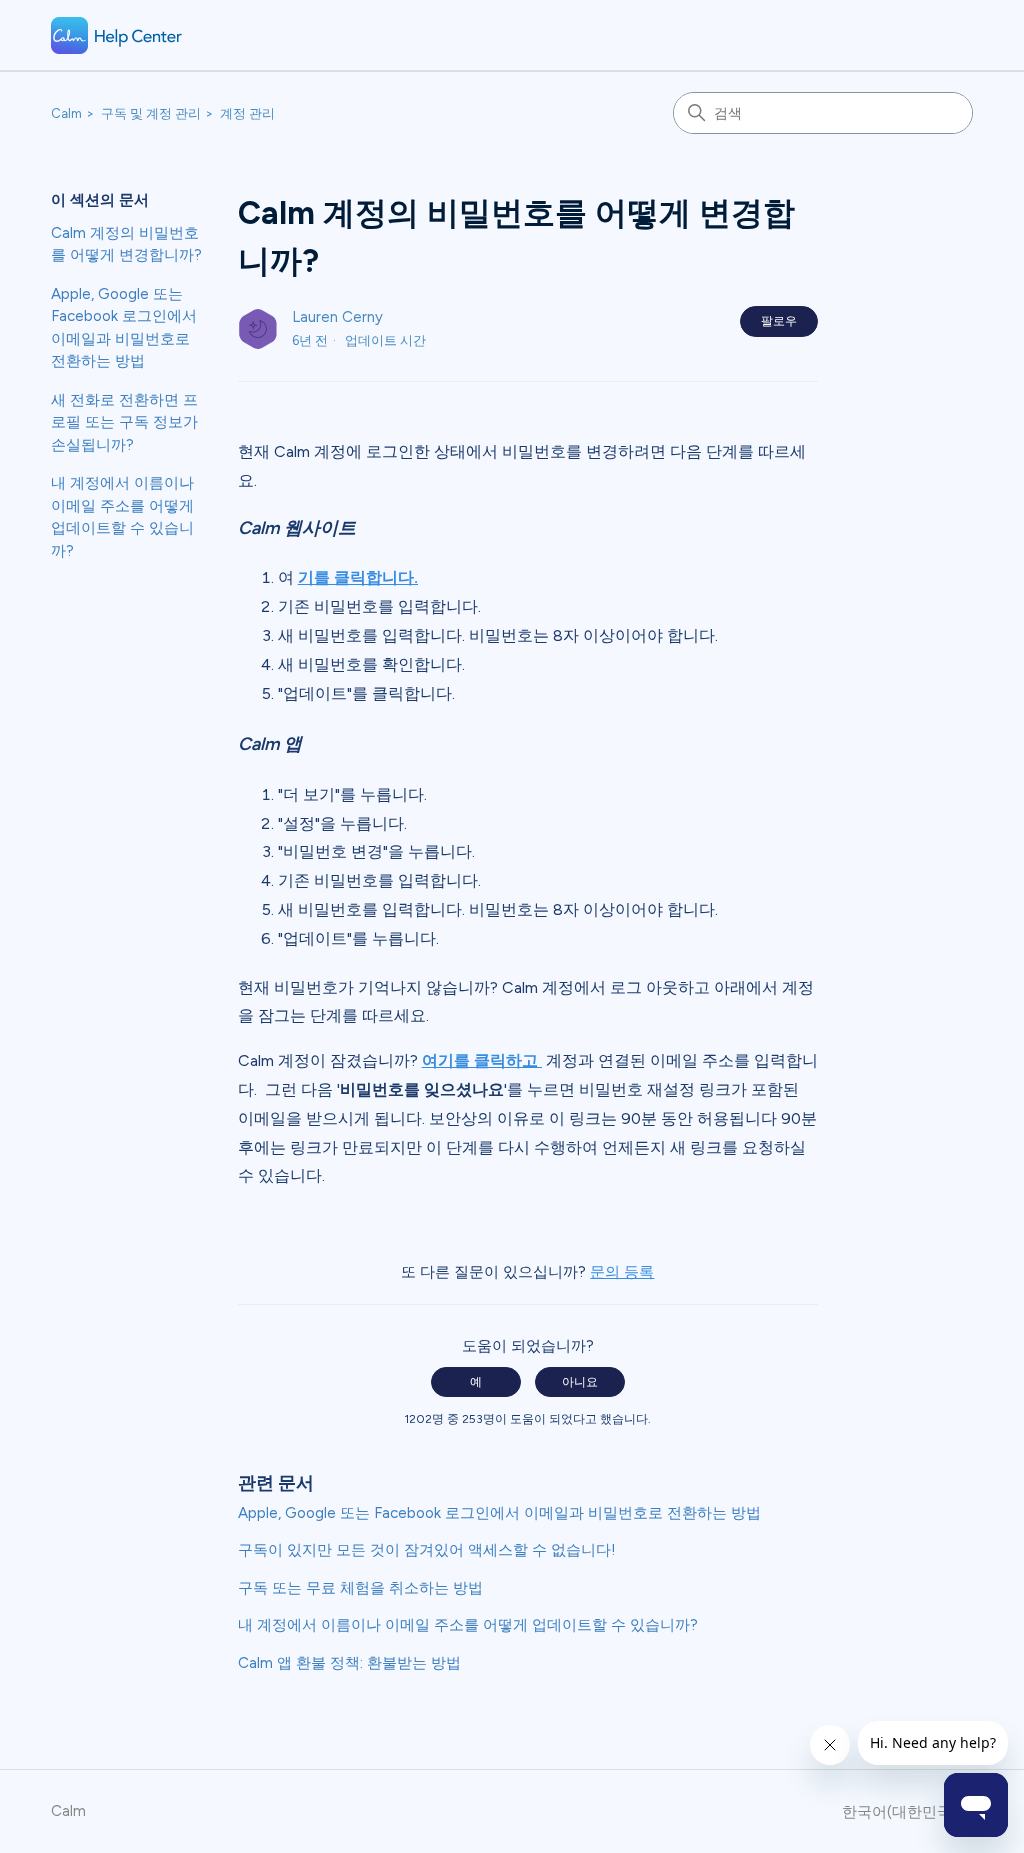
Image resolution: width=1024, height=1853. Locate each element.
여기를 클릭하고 (482, 1060)
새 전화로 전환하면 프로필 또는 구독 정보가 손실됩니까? (124, 422)
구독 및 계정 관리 (151, 113)
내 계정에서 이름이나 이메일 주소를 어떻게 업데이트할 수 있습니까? (122, 517)
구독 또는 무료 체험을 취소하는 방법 (360, 1588)
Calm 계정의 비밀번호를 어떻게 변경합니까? (126, 244)
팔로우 (779, 321)
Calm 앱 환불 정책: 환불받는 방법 (349, 1663)
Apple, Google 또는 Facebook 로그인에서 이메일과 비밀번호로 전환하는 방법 (124, 328)
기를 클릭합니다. (358, 577)
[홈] (117, 35)
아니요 (580, 1382)
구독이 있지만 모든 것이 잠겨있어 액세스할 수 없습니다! (427, 1550)
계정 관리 (247, 113)
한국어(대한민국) (901, 1812)
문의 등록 (622, 1272)
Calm (66, 113)
